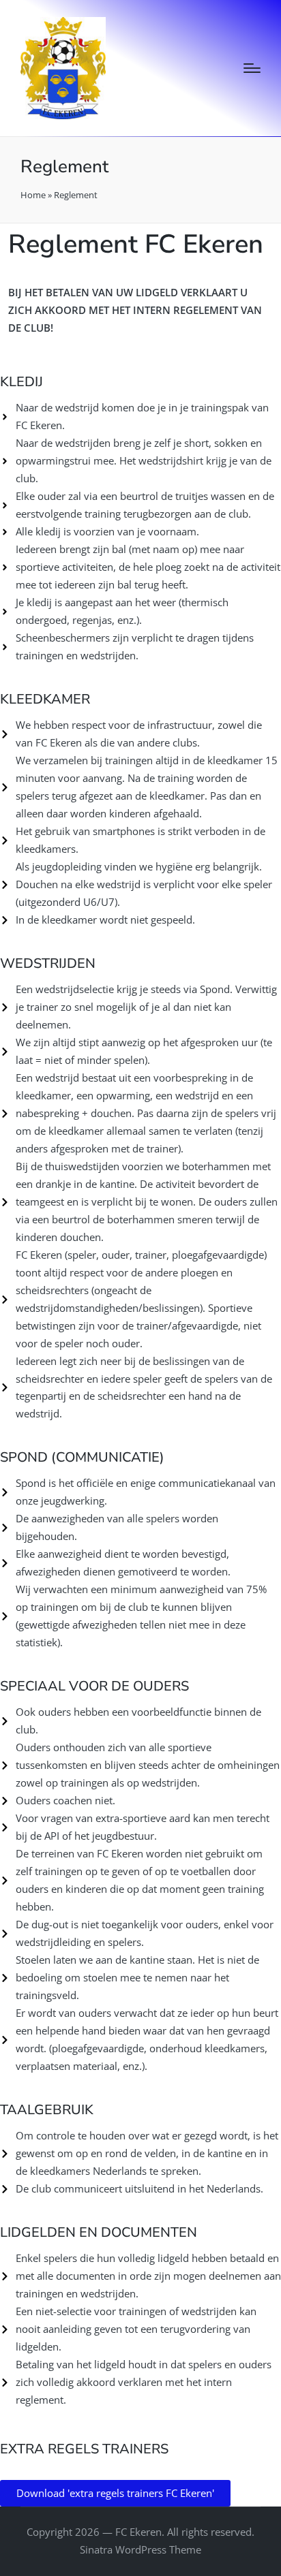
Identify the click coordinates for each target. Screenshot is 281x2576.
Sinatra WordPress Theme (140, 2549)
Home (33, 195)
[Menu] (252, 68)
